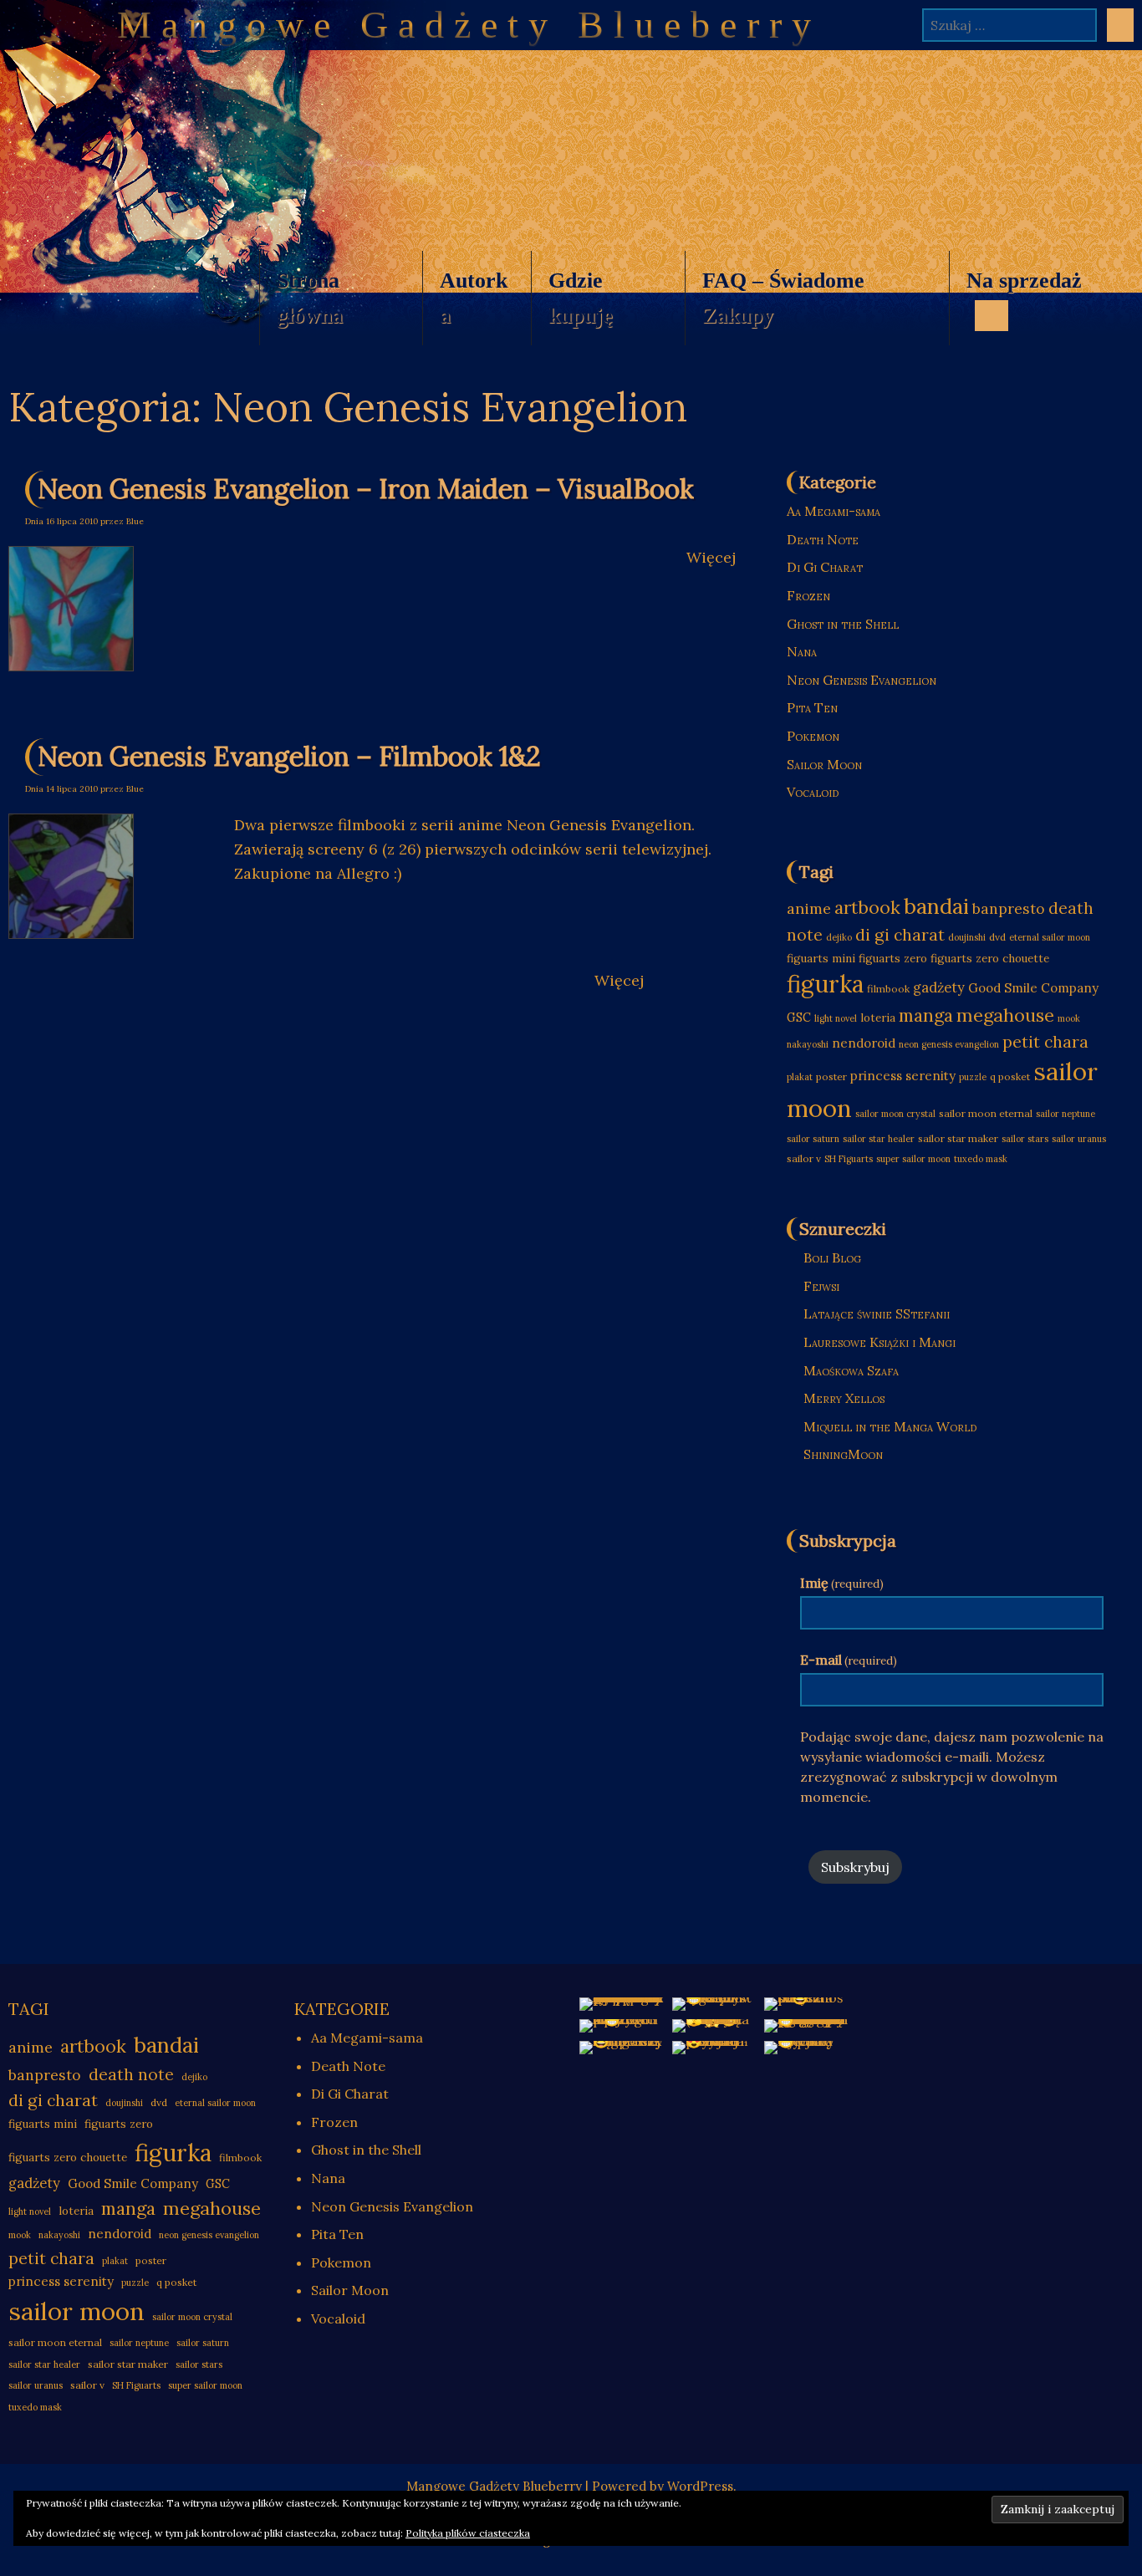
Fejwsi (821, 1286)
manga (926, 1015)
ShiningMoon (843, 1454)
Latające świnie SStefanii (877, 1314)
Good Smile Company (1033, 988)
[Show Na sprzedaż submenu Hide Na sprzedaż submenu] (992, 315)
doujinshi (967, 937)
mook (1069, 1018)
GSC (799, 1018)
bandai (936, 906)
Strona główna (310, 298)
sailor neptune (1066, 1114)
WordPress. (702, 2486)
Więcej (711, 557)
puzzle (973, 1077)
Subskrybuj (855, 1867)
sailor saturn (813, 1139)
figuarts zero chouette (990, 959)
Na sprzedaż (1015, 307)
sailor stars (1025, 1139)
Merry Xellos (844, 1398)
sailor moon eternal (986, 1113)
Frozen (808, 595)
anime (809, 908)
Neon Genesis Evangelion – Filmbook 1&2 (289, 756)
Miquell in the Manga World (890, 1426)
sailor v (804, 1158)
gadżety (939, 987)
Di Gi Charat (825, 567)
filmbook (888, 989)
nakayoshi (808, 1044)
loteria (878, 1018)
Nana (802, 651)
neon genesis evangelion (949, 1044)
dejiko (839, 937)
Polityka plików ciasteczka (468, 2533)
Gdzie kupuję (581, 298)
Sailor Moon (824, 764)
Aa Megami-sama (834, 511)
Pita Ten (812, 707)
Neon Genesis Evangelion (862, 680)
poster (831, 1076)
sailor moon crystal (895, 1114)
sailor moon (76, 2311)
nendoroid (864, 1043)
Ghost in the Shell (843, 624)
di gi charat (900, 934)
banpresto (1009, 908)
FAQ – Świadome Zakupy (783, 298)
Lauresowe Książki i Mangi (879, 1342)
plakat (800, 1077)
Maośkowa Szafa (851, 1370)
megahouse (1005, 1015)
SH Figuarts (849, 1159)
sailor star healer (879, 1139)
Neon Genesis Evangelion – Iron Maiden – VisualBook (366, 489)
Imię (842, 1583)
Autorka (474, 298)
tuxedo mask (981, 1159)
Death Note (823, 539)
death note (131, 2074)
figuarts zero (893, 959)
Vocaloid (813, 792)
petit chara (1045, 1041)
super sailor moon (913, 1159)
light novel (836, 1018)
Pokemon (813, 736)
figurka (825, 984)
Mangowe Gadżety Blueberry (469, 25)
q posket (1010, 1076)
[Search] (1120, 25)
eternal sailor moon (1050, 937)
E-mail (849, 1660)
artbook (867, 908)
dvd (997, 937)
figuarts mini (821, 959)
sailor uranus (1079, 1139)
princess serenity (903, 1076)
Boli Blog (832, 1257)
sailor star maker (958, 1138)
